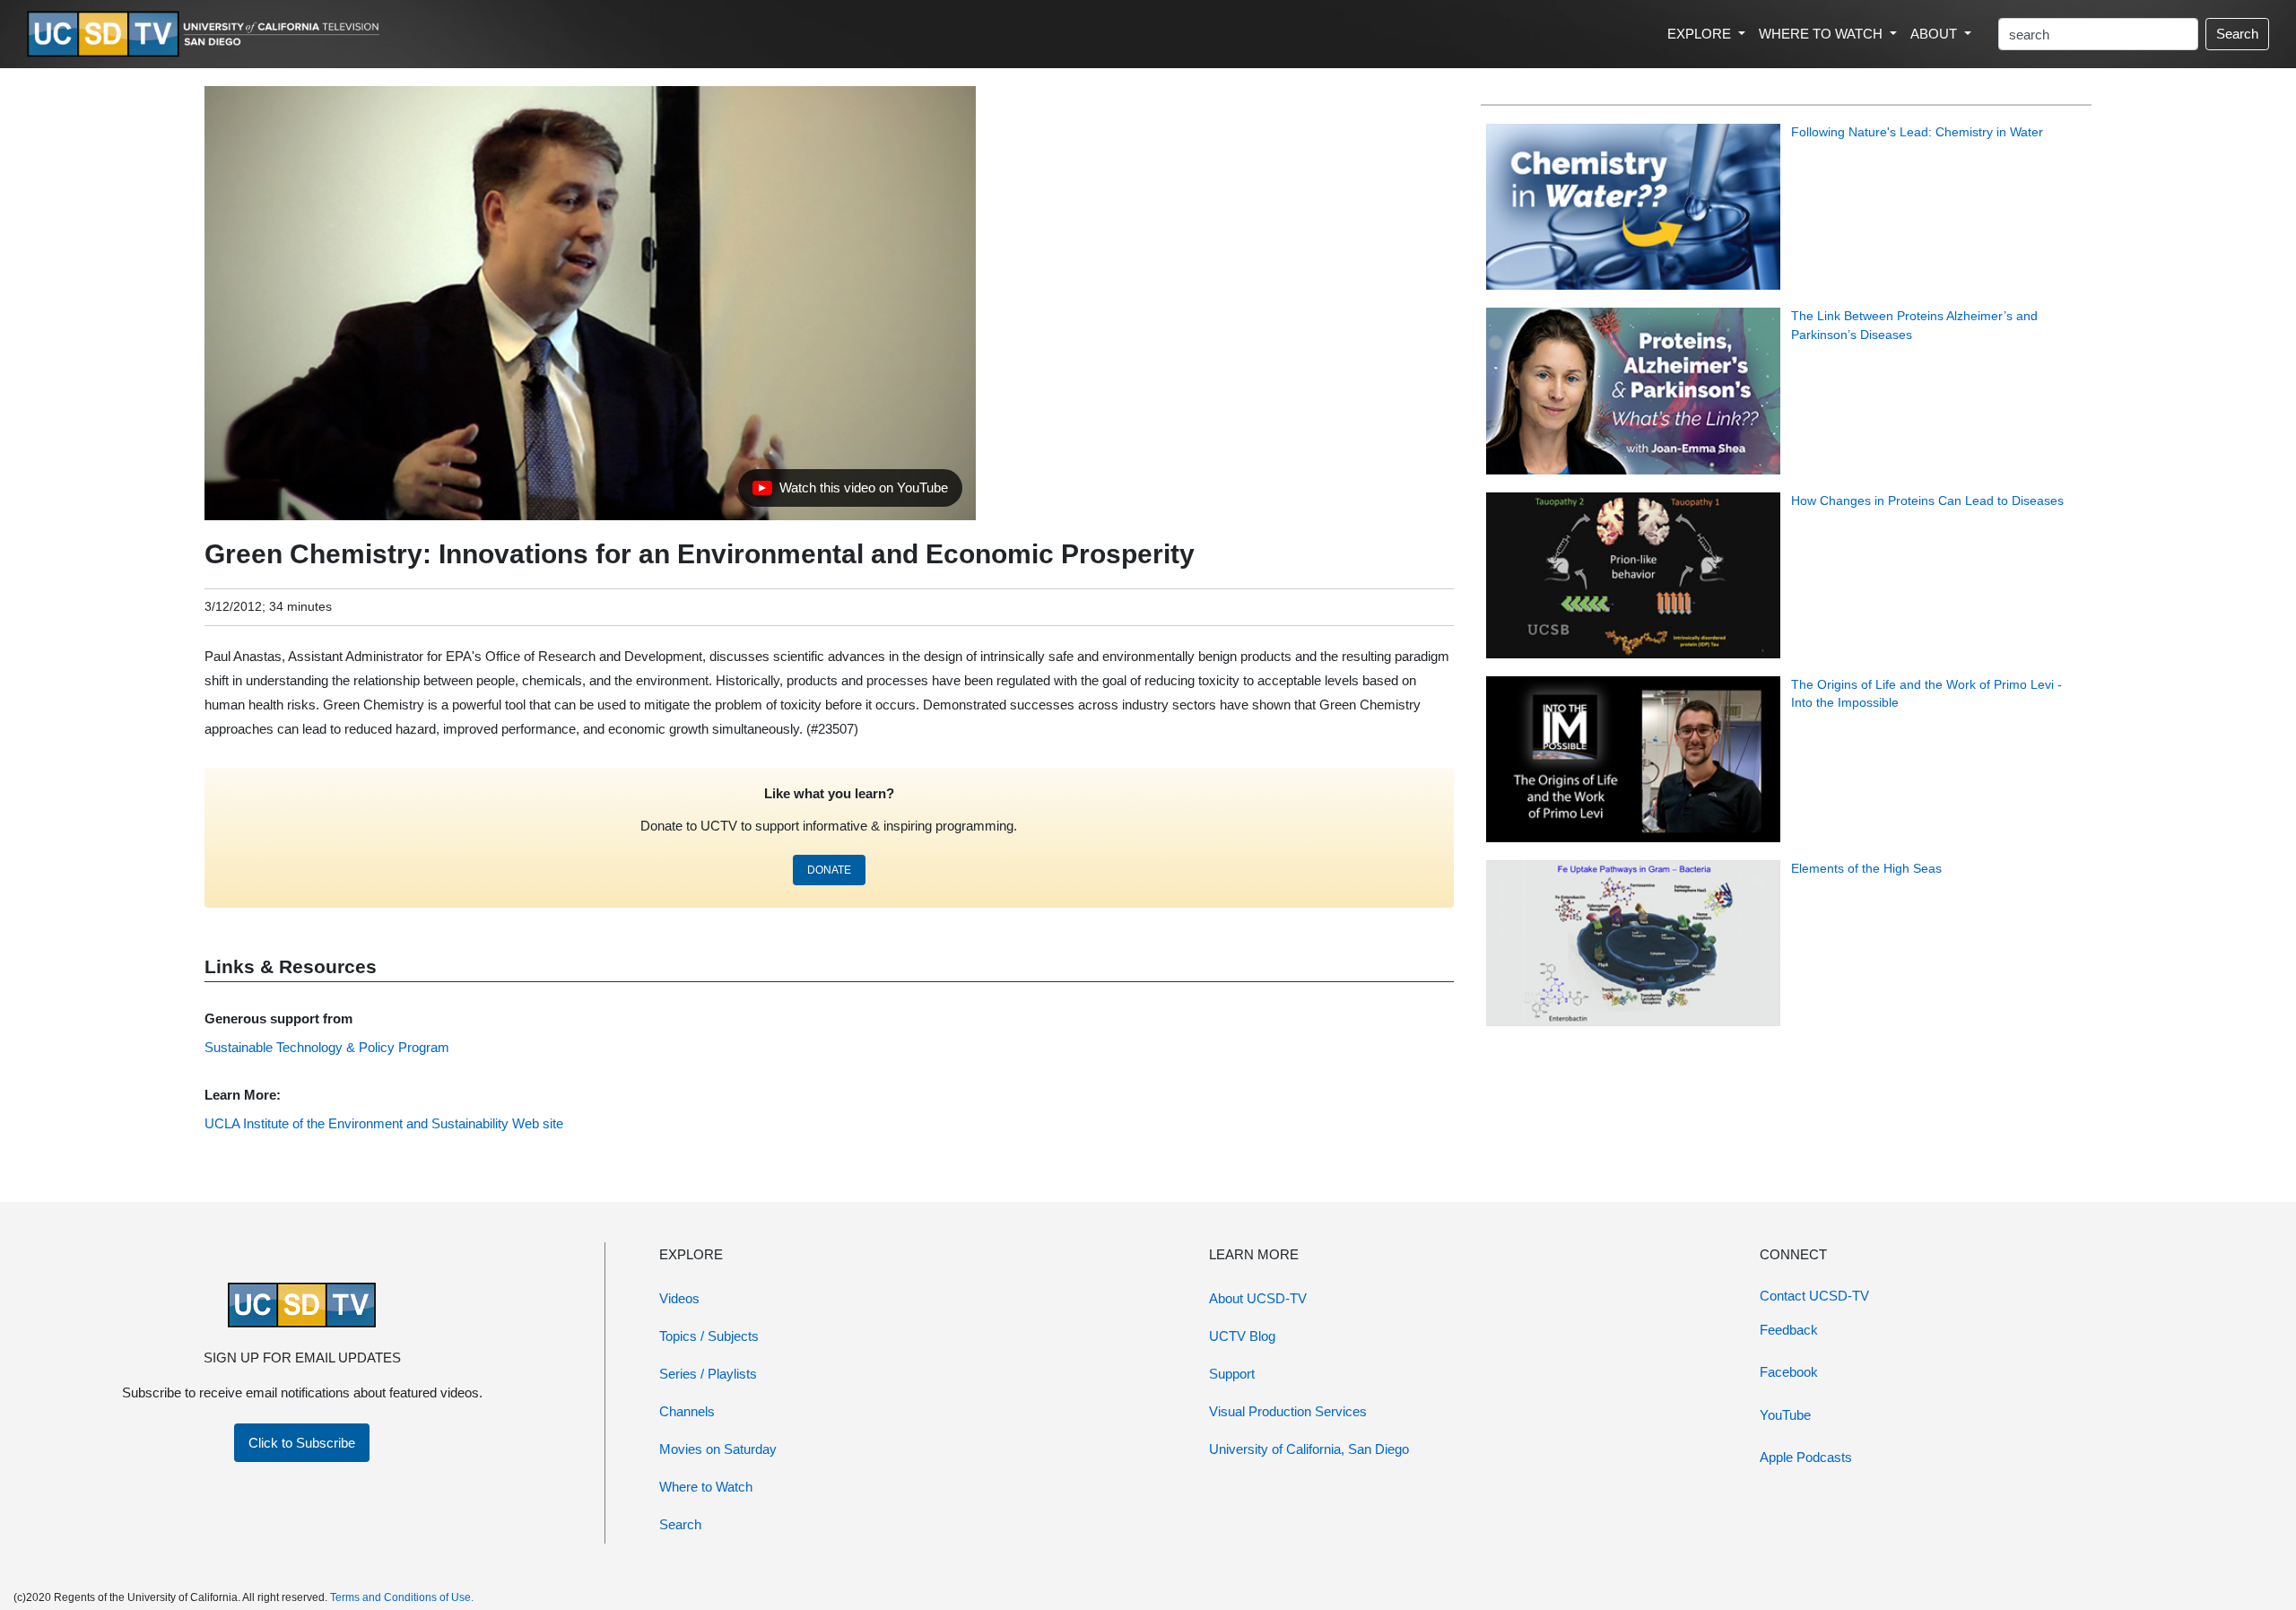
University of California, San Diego (1309, 1449)
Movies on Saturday (718, 1449)
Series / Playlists (708, 1374)
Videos (679, 1298)
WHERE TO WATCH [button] (1822, 34)
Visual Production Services (1288, 1411)
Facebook (1789, 1372)
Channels (687, 1411)
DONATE (829, 870)
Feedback (1789, 1330)
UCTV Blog (1242, 1336)
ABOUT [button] (1935, 34)
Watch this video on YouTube (850, 492)
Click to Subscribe (302, 1443)
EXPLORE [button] (1701, 34)
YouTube (1785, 1415)
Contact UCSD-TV (1814, 1296)
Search (2237, 34)
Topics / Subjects (709, 1336)
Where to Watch (706, 1487)
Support (1232, 1374)
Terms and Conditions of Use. (402, 1597)
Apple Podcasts (1806, 1457)
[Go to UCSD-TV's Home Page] (206, 35)
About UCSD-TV (1258, 1298)
